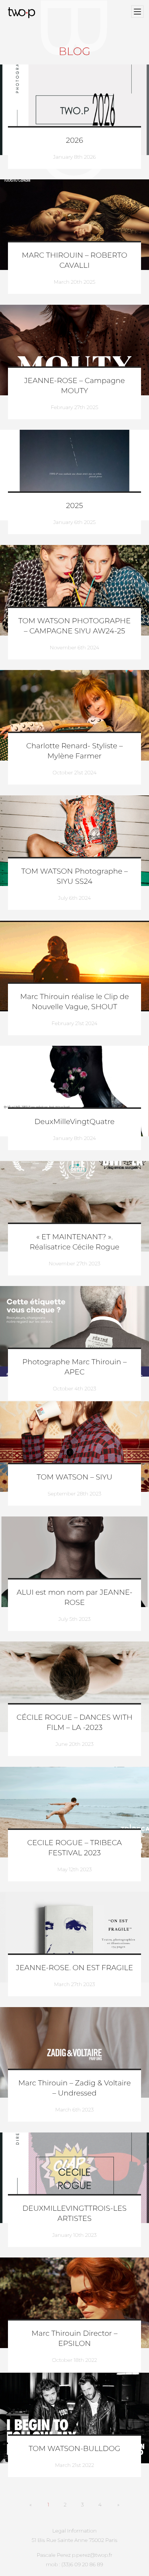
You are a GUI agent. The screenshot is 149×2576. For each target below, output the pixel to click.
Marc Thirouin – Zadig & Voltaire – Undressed (74, 2088)
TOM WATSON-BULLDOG (74, 2449)
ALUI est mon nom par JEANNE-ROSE (74, 1598)
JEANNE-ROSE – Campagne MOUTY (75, 386)
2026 (74, 141)
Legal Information (75, 2531)
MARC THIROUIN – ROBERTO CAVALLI (74, 261)
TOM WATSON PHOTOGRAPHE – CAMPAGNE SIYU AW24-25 (75, 626)
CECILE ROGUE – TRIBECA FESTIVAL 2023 (74, 1848)
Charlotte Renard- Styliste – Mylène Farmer (75, 751)
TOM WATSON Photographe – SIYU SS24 (75, 877)
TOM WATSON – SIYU (74, 1477)
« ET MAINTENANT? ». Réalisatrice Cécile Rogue (74, 1242)
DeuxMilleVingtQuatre (74, 1122)
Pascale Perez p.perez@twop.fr (74, 2555)
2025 (75, 506)
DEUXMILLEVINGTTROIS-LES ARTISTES (74, 2214)
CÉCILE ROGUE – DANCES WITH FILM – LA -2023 (74, 1723)
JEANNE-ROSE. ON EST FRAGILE (74, 1968)
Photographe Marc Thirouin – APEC (74, 1367)
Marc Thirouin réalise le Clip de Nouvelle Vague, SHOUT (75, 1002)
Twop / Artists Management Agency (23, 13)
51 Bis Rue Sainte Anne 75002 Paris (75, 2540)
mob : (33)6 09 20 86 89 (74, 2564)
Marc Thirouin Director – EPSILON (74, 2339)
